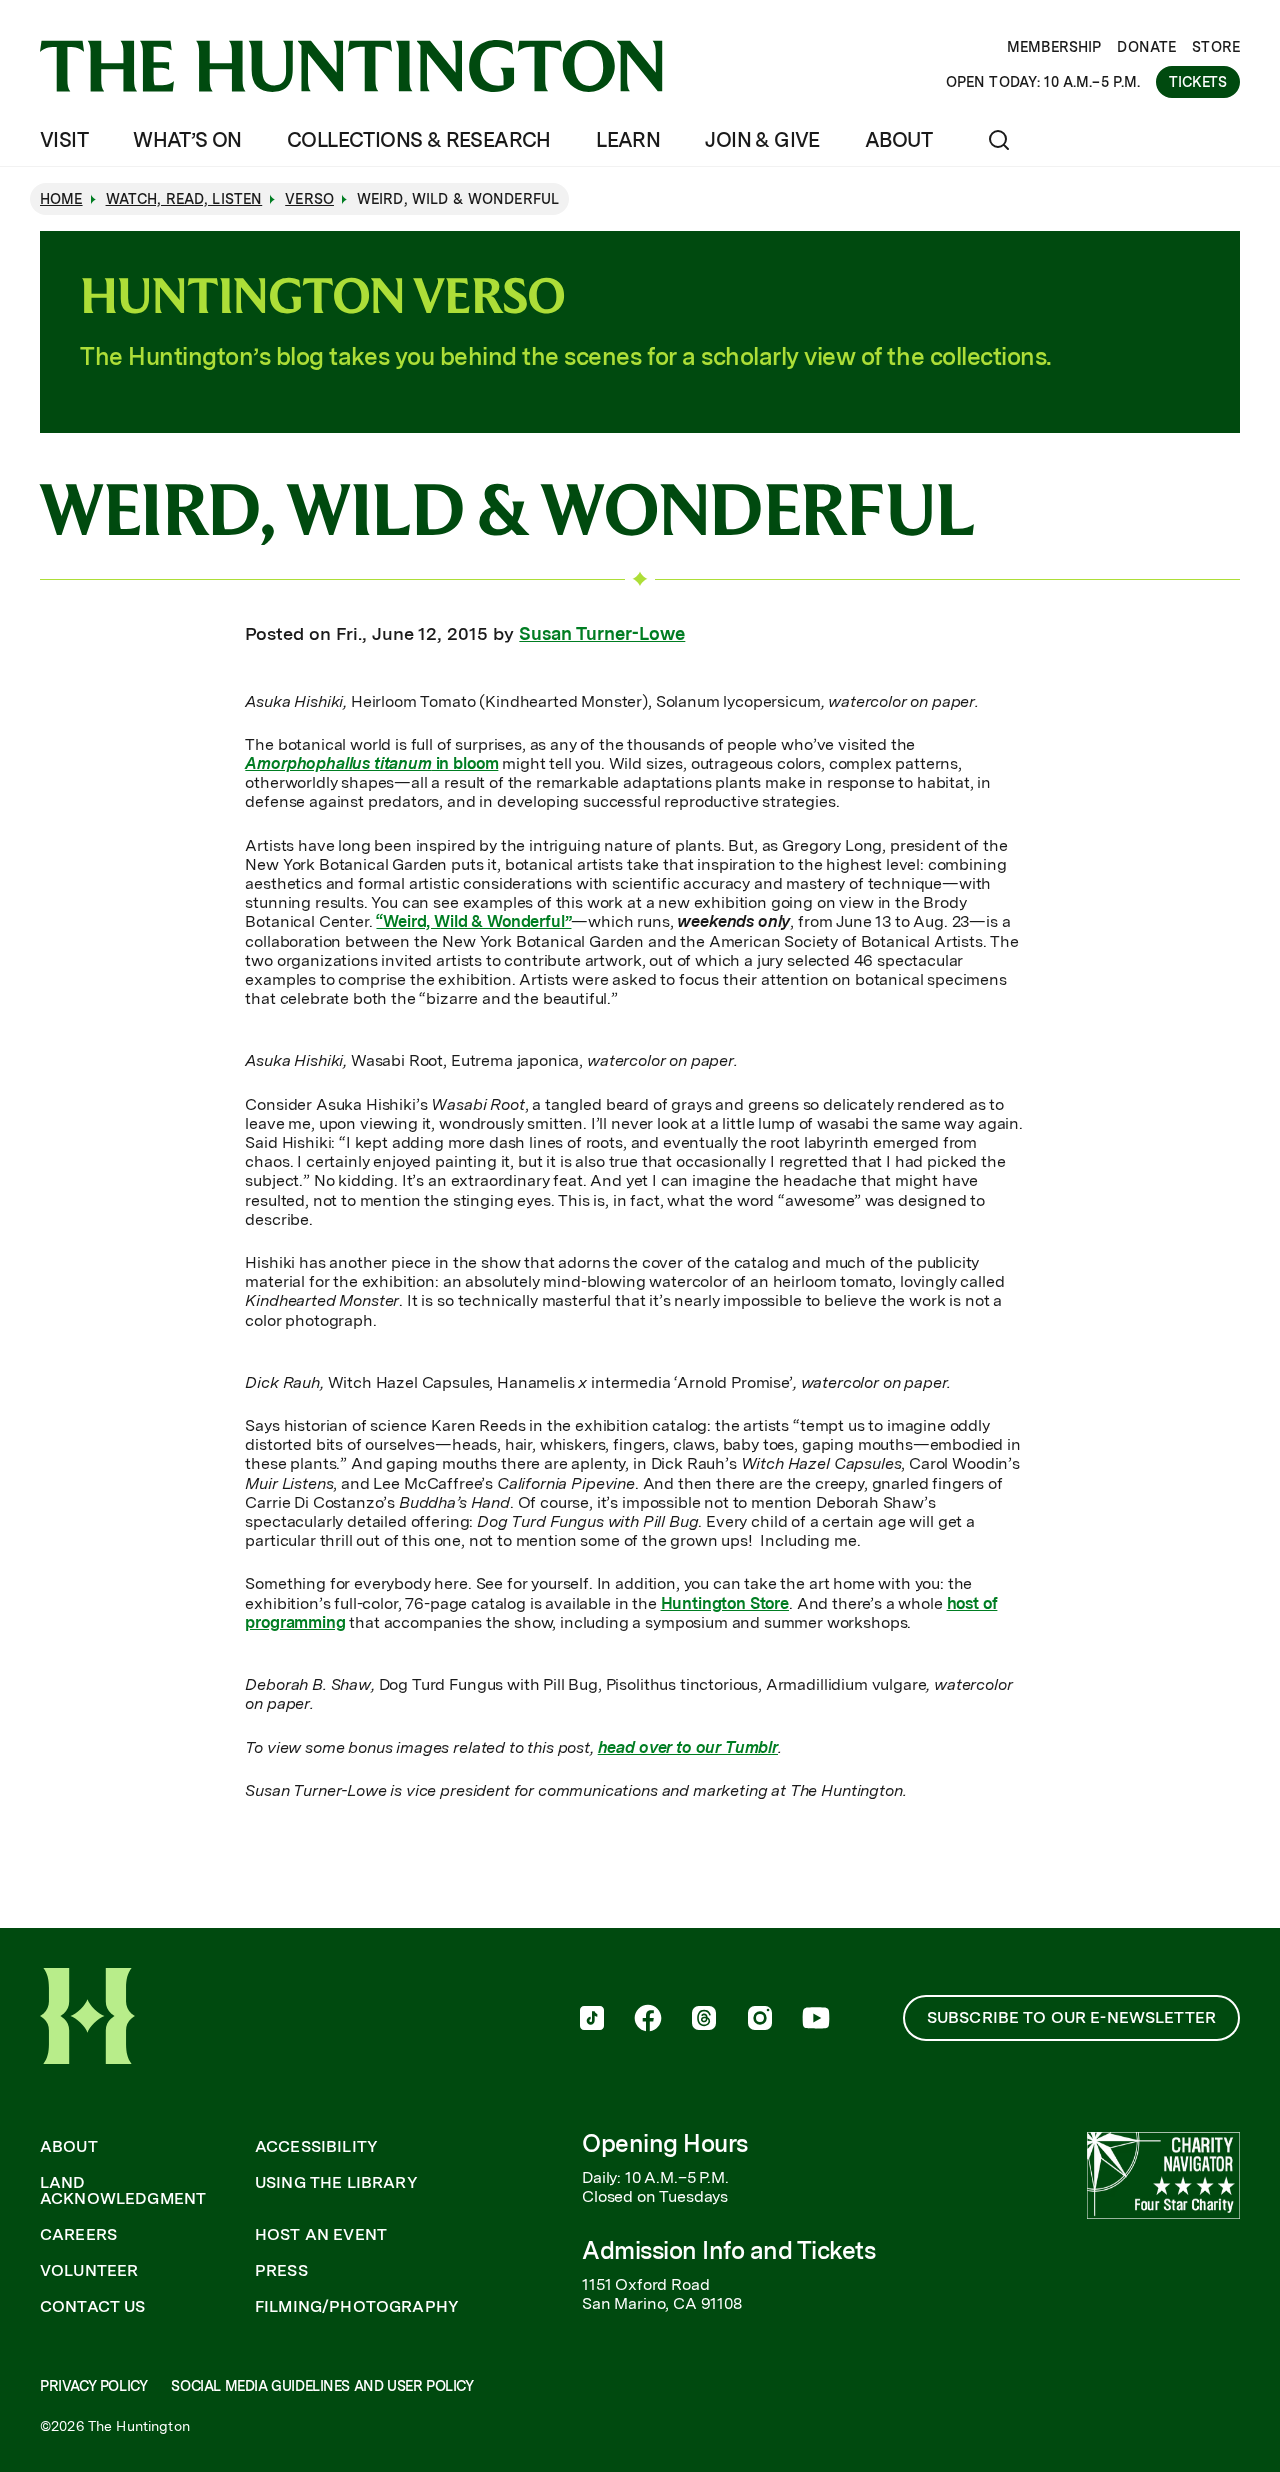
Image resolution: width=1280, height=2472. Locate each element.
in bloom (371, 763)
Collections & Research (419, 140)
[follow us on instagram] (760, 2020)
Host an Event (321, 2235)
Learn (628, 140)
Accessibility (316, 2147)
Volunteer (89, 2271)
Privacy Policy (93, 2386)
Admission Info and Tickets (729, 2250)
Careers (78, 2235)
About (898, 140)
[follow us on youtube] (816, 2020)
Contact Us (93, 2307)
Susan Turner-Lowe (602, 633)
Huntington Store (725, 1603)
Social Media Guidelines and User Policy (322, 2386)
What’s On (187, 140)
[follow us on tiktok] (592, 2020)
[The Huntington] (351, 66)
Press (281, 2271)
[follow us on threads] (704, 2020)
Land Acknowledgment (123, 2191)
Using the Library (336, 2183)
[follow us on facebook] (648, 2020)
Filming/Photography (357, 2307)
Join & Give (762, 140)
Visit (64, 140)
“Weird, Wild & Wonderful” (473, 921)
